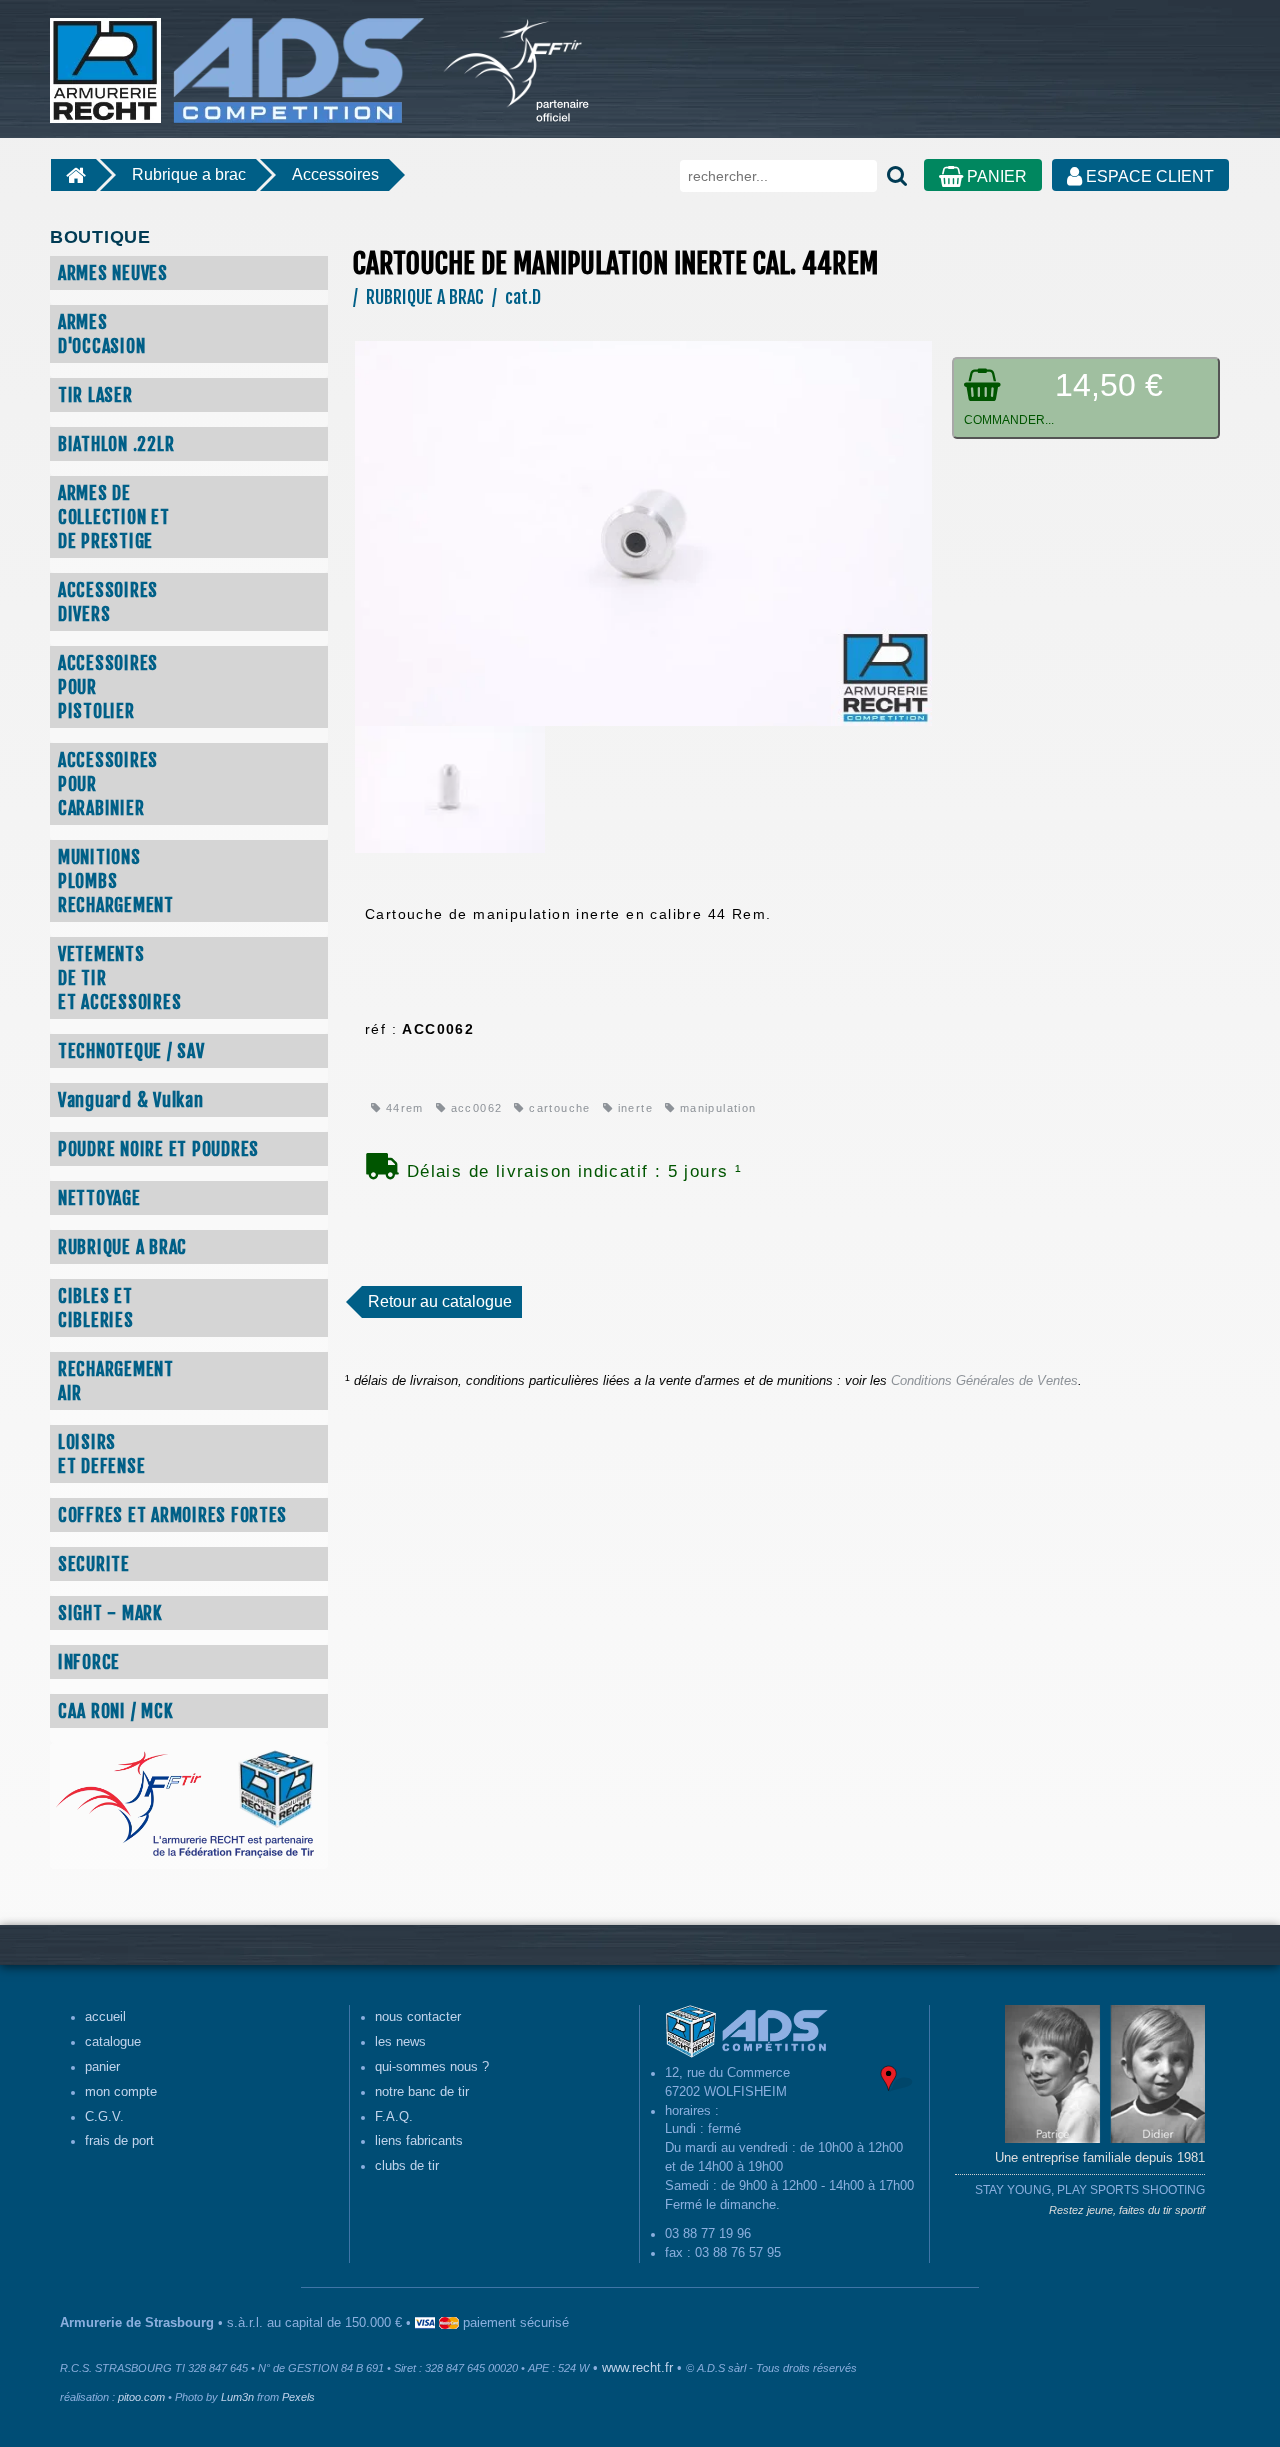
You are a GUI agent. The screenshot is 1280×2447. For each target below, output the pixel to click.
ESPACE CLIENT (1148, 176)
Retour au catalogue (440, 1301)
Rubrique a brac (189, 174)
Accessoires (335, 174)
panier (102, 2067)
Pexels (298, 2397)
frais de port (119, 2141)
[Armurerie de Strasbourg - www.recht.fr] (234, 60)
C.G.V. (104, 2117)
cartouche (557, 1108)
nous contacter (418, 2017)
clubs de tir (407, 2166)
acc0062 (474, 1108)
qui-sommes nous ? (432, 2067)
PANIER (995, 176)
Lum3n (237, 2397)
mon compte (121, 2092)
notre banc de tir (422, 2092)
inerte (633, 1108)
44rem (402, 1108)
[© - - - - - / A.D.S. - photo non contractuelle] (643, 532)
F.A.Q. (394, 2117)
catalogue (113, 2042)
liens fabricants (419, 2141)
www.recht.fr (637, 2368)
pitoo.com (141, 2397)
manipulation (715, 1108)
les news (400, 2042)
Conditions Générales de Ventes (984, 1381)
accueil (105, 2017)
